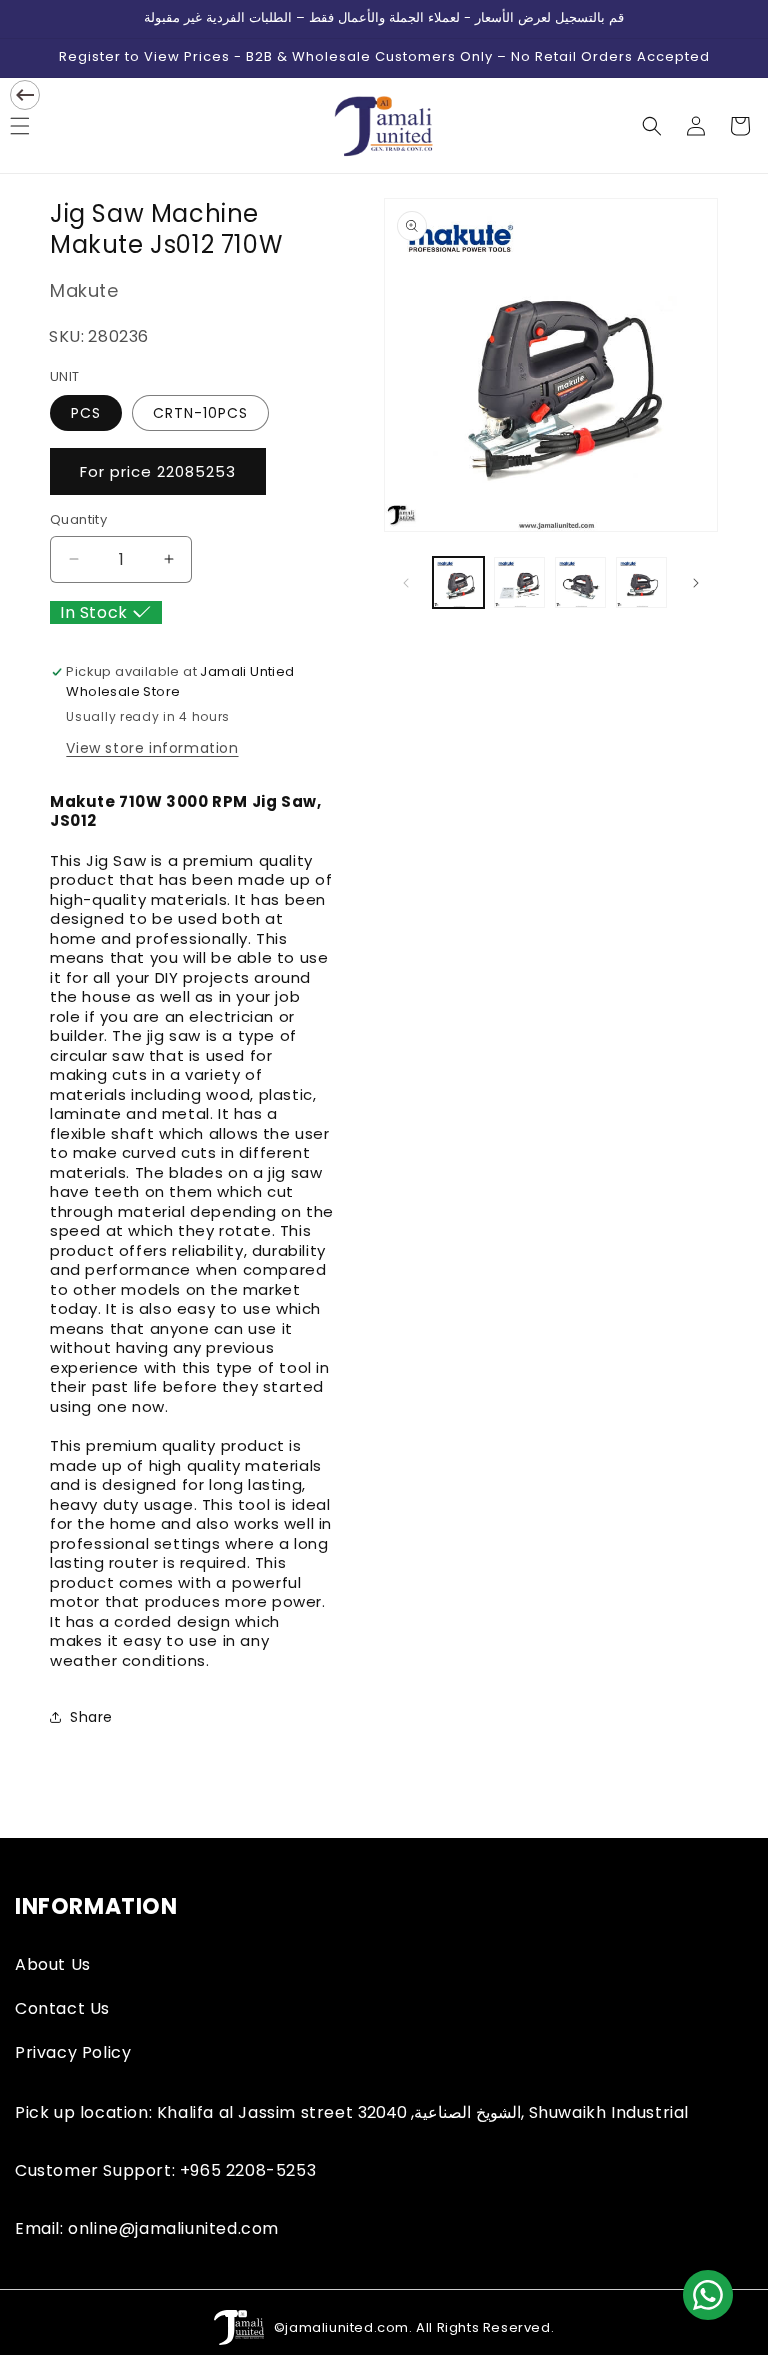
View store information (152, 748)
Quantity (78, 519)
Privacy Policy (73, 2052)
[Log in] (696, 126)
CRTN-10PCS (200, 413)
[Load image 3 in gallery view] (580, 582)
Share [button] (91, 1717)
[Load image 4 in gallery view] (641, 582)
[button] (652, 126)
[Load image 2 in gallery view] (519, 582)
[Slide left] (406, 583)
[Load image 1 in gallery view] (458, 582)
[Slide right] (696, 583)
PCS (86, 413)
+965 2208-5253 (248, 2170)
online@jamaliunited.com (173, 2228)
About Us (53, 1964)
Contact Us (62, 2008)
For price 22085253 (158, 471)
